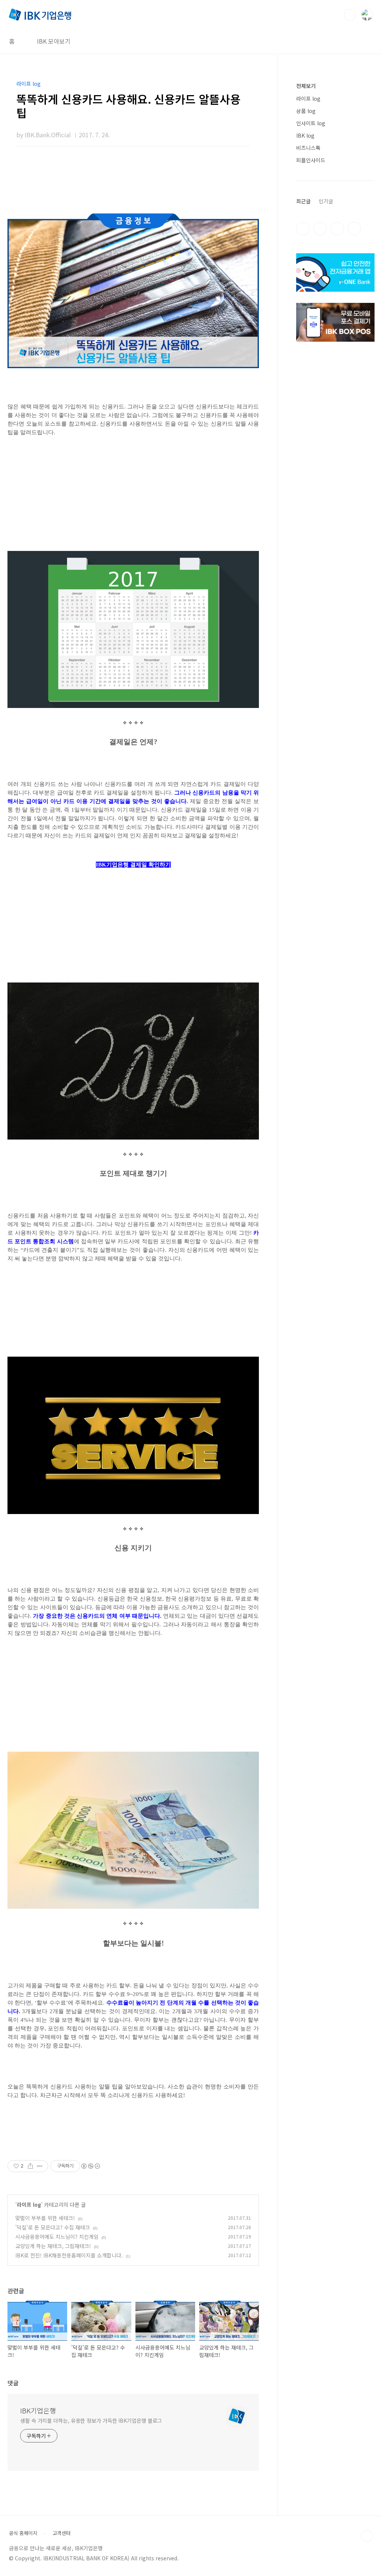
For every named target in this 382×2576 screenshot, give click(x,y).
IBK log (305, 135)
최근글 (303, 201)
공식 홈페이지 (23, 2533)
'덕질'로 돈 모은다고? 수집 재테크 (53, 2227)
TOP (367, 2536)
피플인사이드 (311, 160)
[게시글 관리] (40, 2166)
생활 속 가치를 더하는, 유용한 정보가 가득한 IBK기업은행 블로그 (91, 2420)
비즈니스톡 (308, 148)
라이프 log (29, 2204)
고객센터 (62, 2533)
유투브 (354, 229)
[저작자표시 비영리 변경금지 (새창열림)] (90, 2166)
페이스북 (303, 229)
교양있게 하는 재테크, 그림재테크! (53, 2246)
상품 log (306, 111)
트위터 (337, 229)
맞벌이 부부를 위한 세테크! (45, 2218)
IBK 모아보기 (54, 41)
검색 (350, 15)
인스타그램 (320, 229)
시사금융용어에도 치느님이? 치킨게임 (57, 2237)
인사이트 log (311, 123)
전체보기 (306, 86)
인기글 (326, 201)
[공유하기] (30, 2166)
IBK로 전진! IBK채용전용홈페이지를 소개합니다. (69, 2255)
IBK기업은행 (38, 2410)
